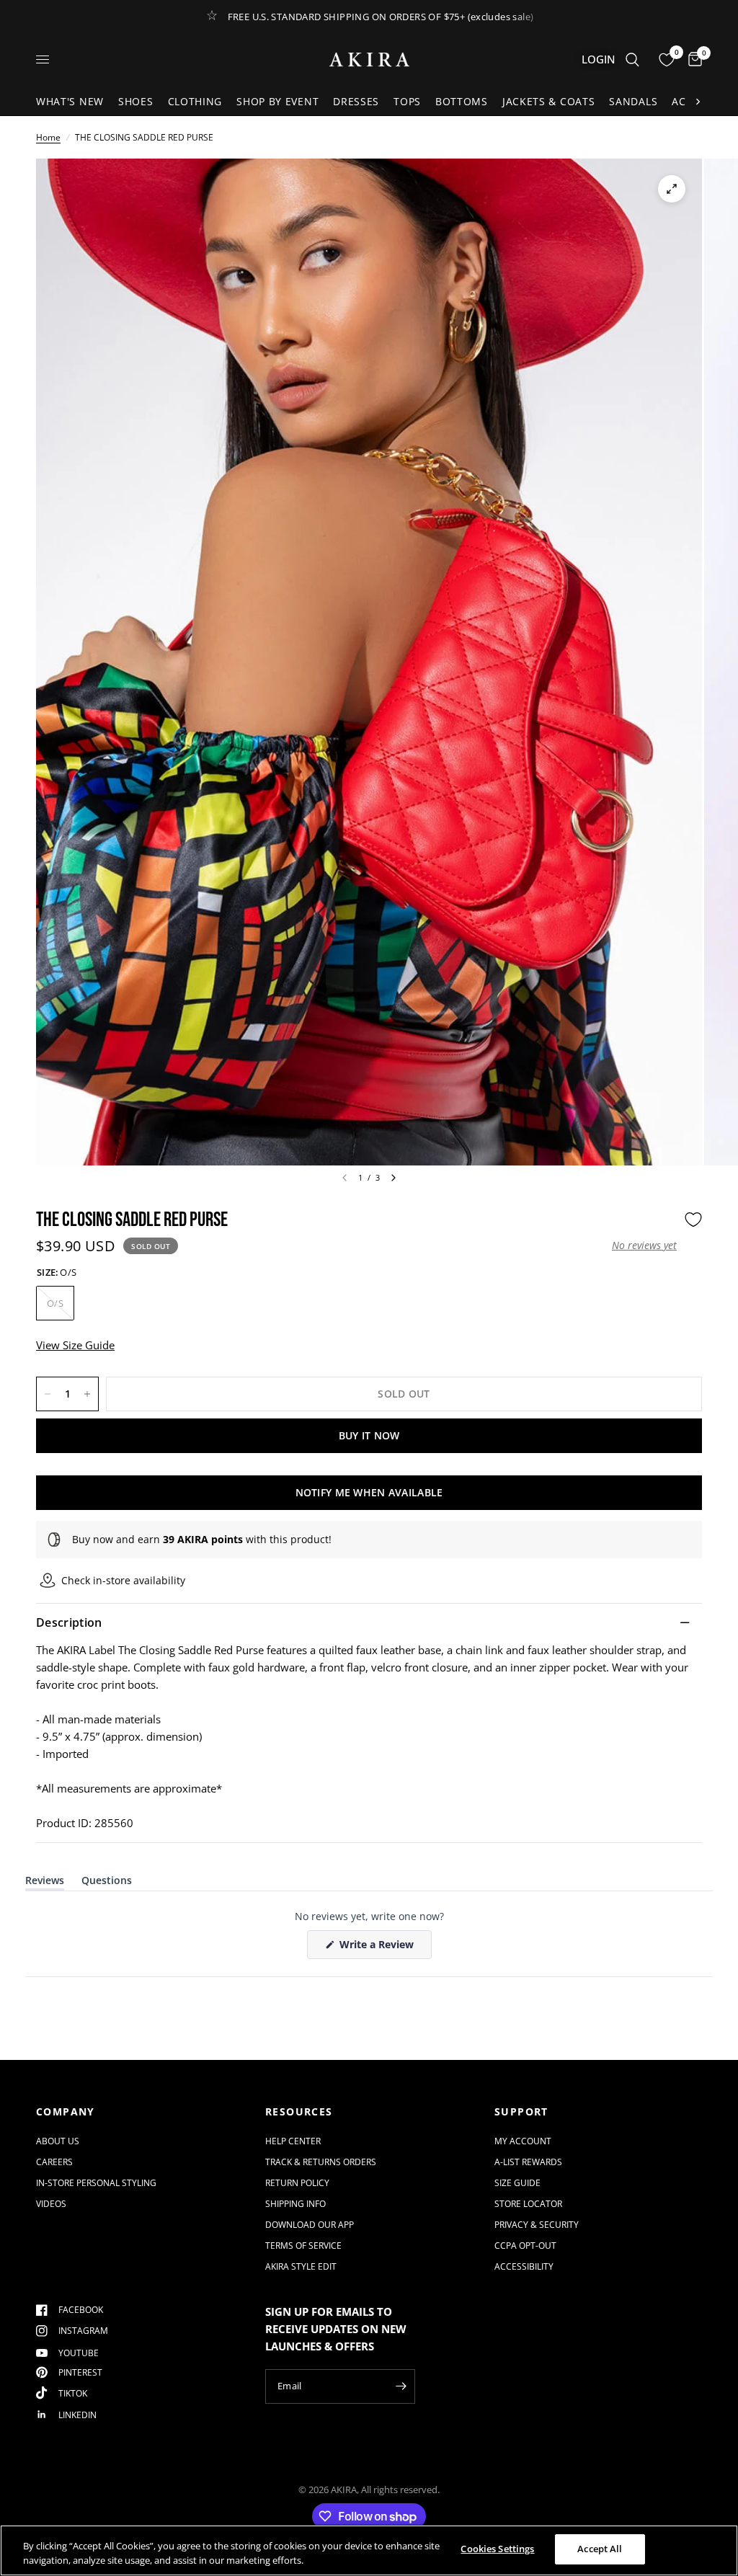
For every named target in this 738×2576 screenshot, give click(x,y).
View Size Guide (75, 1345)
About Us (58, 2141)
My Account (523, 2141)
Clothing (195, 101)
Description (69, 1622)
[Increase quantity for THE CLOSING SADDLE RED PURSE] (87, 1394)
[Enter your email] (401, 2386)
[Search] (632, 59)
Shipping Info (295, 2204)
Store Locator (528, 2204)
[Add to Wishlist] (693, 1220)
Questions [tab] (107, 1883)
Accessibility (524, 2266)
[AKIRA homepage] (369, 59)
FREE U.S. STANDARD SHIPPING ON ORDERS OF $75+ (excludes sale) (381, 17)
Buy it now (369, 1435)
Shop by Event (277, 101)
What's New (70, 101)
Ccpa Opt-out (525, 2246)
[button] (644, 1245)
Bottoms (462, 101)
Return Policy (297, 2183)
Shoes (136, 101)
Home (48, 137)
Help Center (293, 2141)
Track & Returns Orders (321, 2162)
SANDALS (633, 101)
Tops (407, 101)
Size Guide (517, 2183)
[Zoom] (672, 189)
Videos (51, 2204)
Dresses (356, 101)
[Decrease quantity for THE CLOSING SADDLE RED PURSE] (48, 1394)
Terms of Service (303, 2246)
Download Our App (310, 2225)
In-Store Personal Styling (96, 2183)
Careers (54, 2162)
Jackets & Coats (549, 101)
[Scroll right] (698, 102)
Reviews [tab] (45, 1883)
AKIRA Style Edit (301, 2266)
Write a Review (379, 1948)
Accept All (600, 2549)
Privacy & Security (537, 2225)
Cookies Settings (497, 2549)
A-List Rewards (528, 2162)
